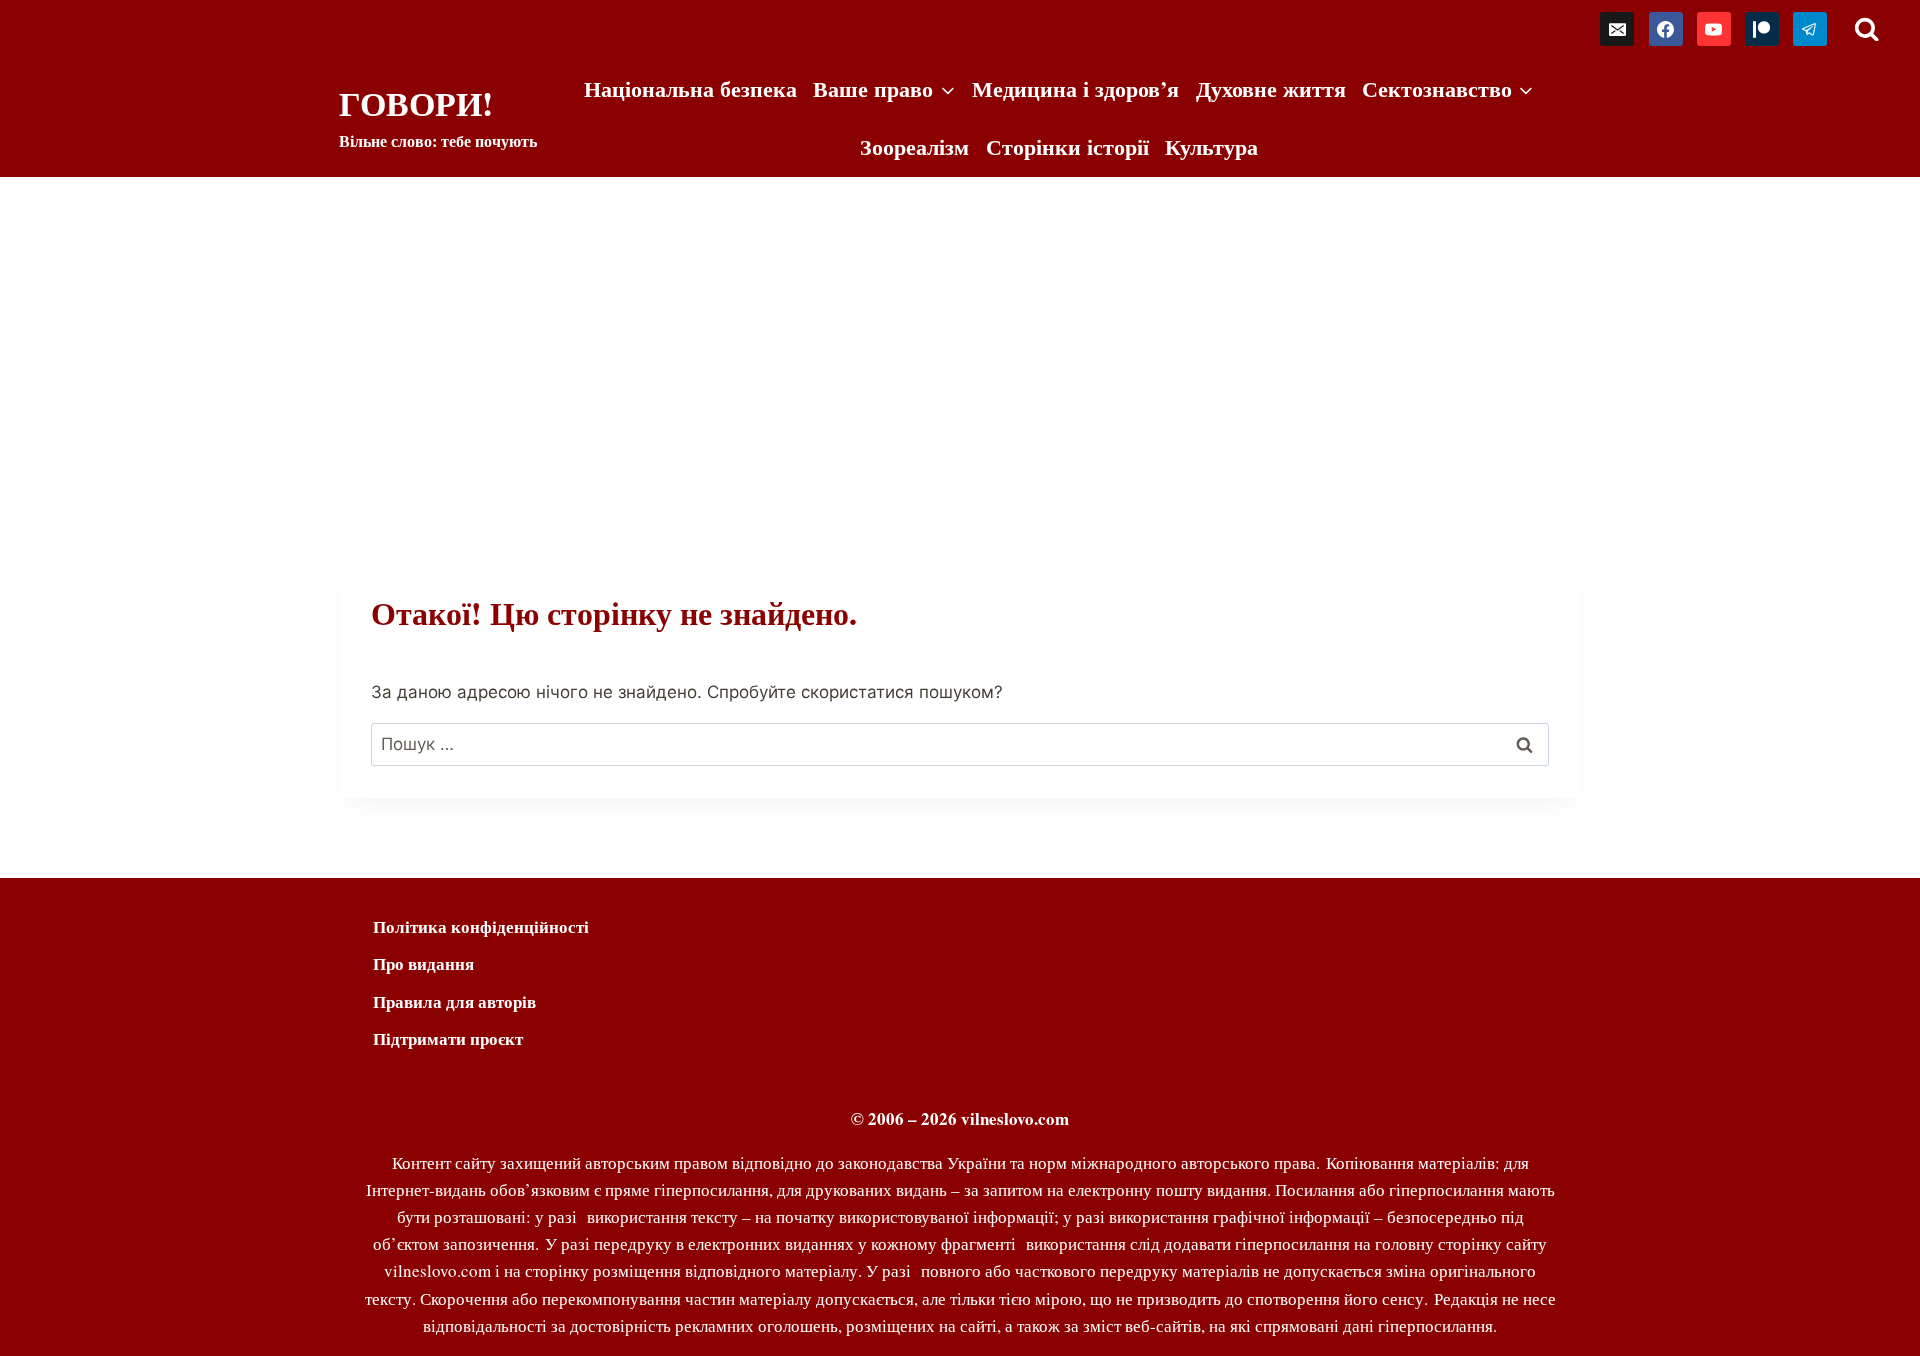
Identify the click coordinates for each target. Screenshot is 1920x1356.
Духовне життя (1271, 88)
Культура (1211, 146)
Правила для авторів (454, 1001)
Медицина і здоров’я (1075, 88)
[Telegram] (1810, 29)
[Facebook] (1666, 29)
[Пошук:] (960, 744)
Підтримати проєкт (448, 1038)
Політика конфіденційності (481, 926)
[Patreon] (1762, 29)
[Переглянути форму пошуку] (1866, 29)
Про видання (423, 963)
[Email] (1617, 29)
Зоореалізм (914, 146)
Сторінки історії (1067, 146)
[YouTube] (1714, 29)
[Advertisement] (960, 327)
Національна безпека (690, 88)
